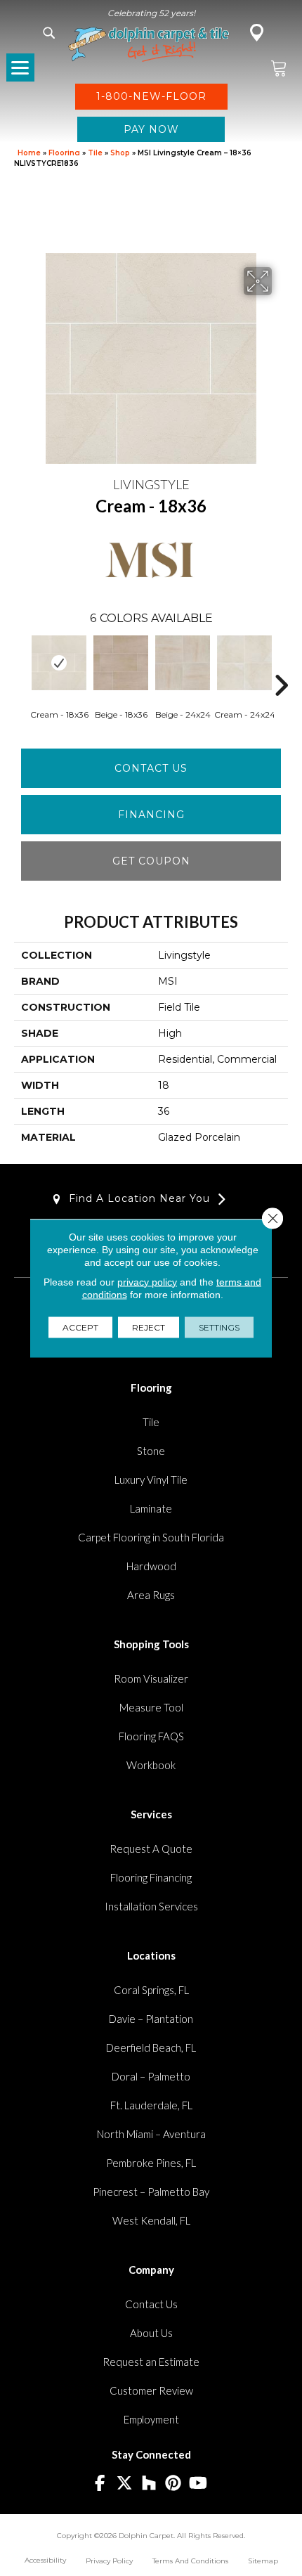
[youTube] (198, 2484)
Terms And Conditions (190, 2561)
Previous (21, 664)
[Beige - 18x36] (121, 663)
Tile (95, 153)
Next (281, 664)
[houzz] (149, 2484)
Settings (219, 1327)
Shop (120, 153)
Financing (151, 815)
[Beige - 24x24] (183, 663)
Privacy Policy (109, 2561)
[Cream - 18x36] (59, 663)
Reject (149, 1327)
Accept (80, 1327)
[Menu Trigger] (20, 67)
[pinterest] (174, 2484)
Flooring (64, 153)
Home (29, 153)
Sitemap (263, 2561)
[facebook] (100, 2484)
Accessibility (45, 2560)
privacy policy (147, 1281)
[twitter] (125, 2484)
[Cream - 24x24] (244, 663)
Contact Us (151, 768)
